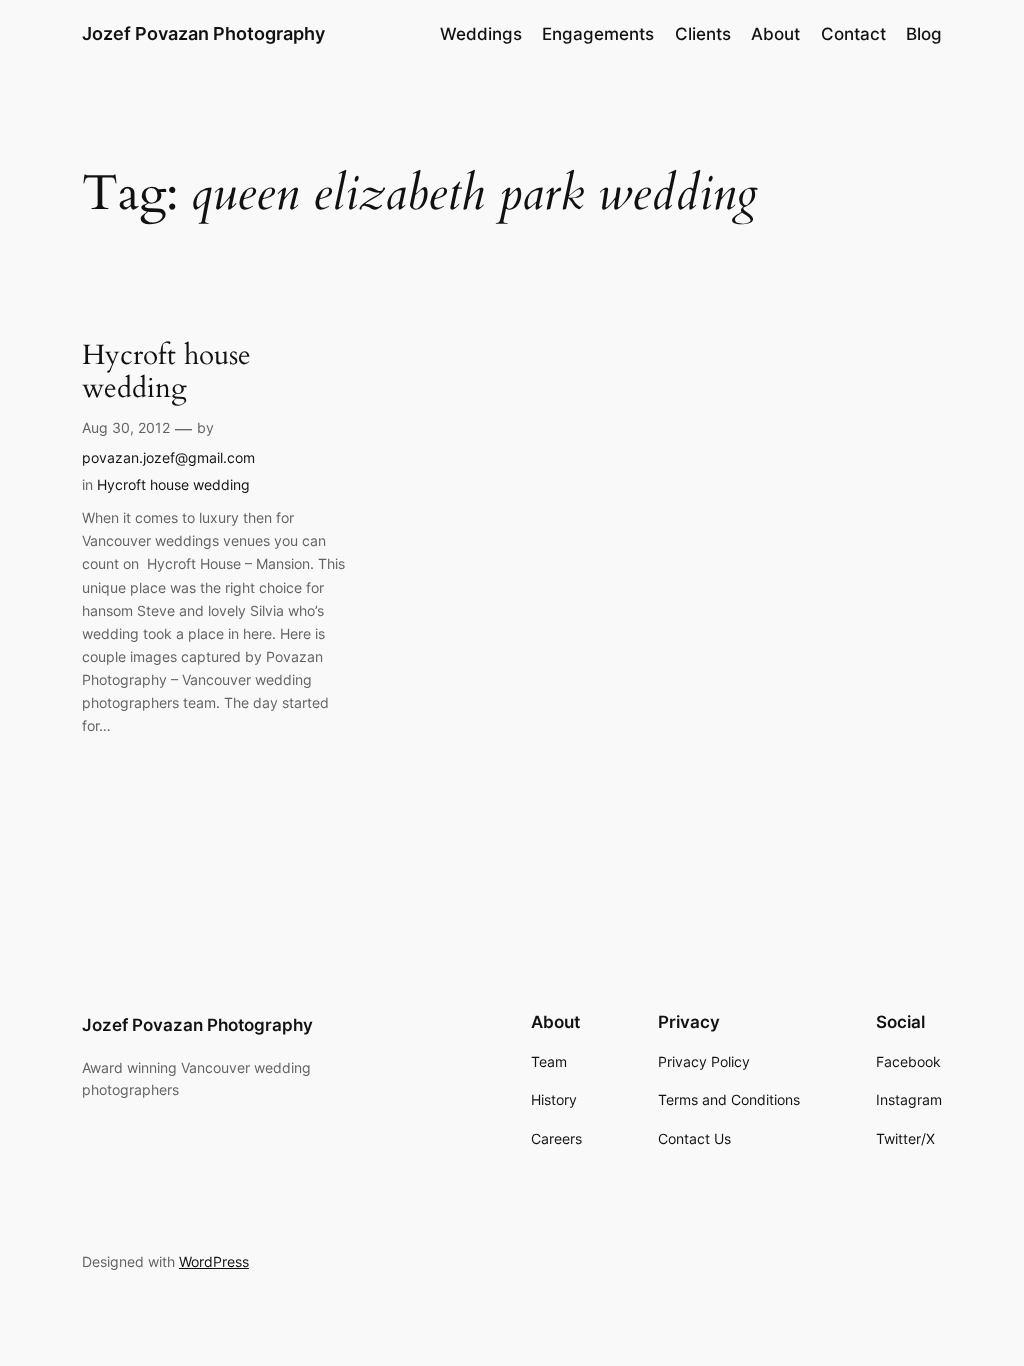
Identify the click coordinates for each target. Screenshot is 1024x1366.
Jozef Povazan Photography (203, 33)
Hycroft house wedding (166, 372)
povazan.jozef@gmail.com (168, 457)
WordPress (214, 1261)
